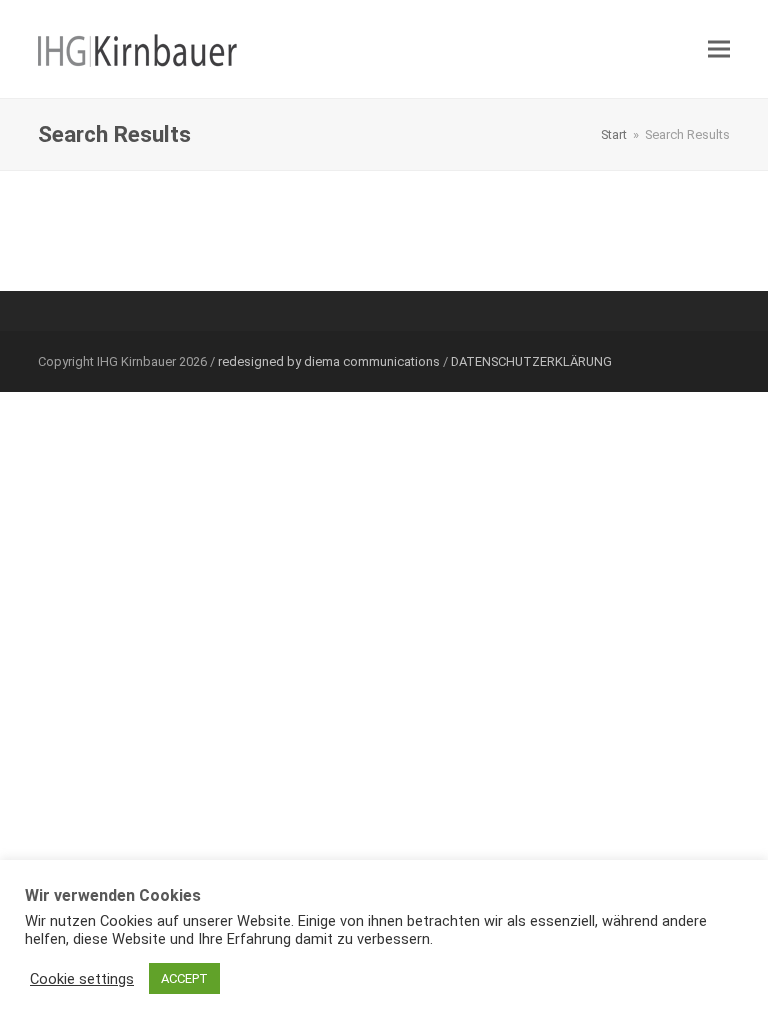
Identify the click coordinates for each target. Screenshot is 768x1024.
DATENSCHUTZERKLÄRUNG (531, 361)
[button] (719, 49)
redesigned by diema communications (329, 361)
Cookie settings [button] (82, 979)
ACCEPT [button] (184, 978)
